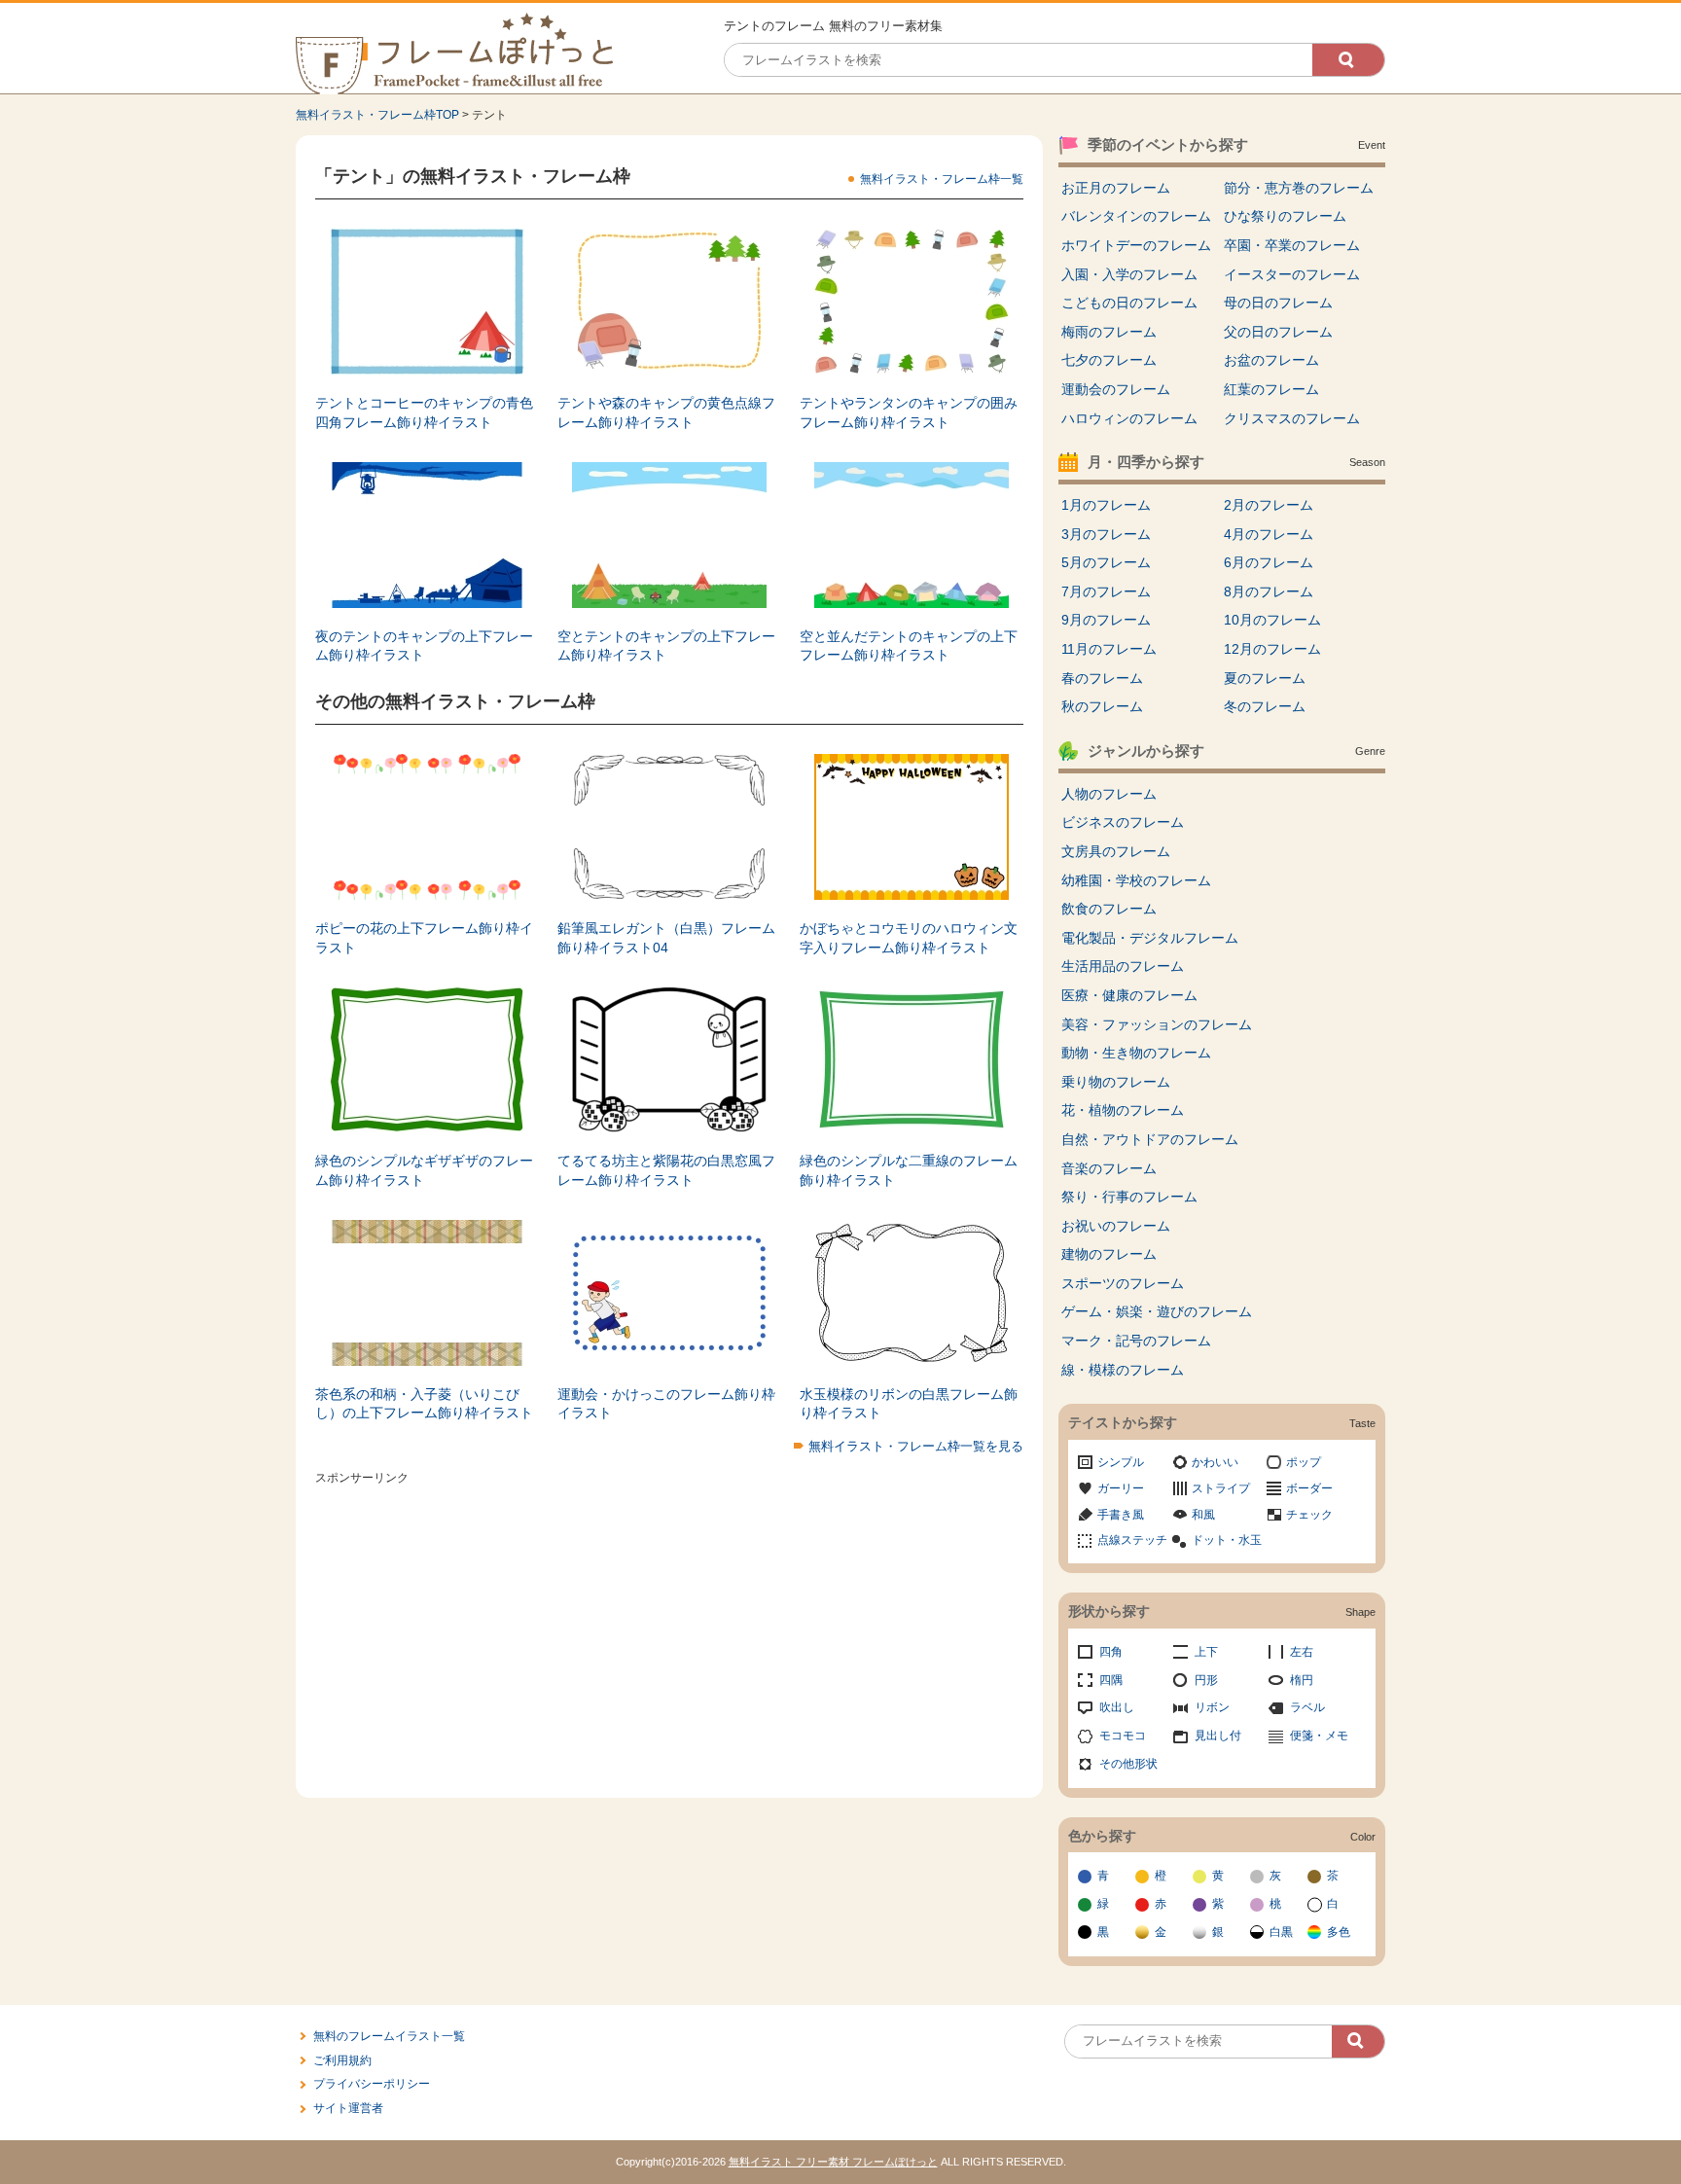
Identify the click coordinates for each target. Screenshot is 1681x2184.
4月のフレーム (1269, 534)
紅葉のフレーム (1271, 389)
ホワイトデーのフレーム (1136, 245)
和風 (1203, 1515)
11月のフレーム (1109, 649)
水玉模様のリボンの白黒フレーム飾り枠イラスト (909, 1404)
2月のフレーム (1269, 505)
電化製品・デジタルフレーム (1150, 938)
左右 (1302, 1652)
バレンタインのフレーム (1136, 216)
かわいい (1215, 1462)
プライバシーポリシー (372, 2084)
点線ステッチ (1132, 1540)
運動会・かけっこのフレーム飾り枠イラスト (666, 1404)
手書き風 (1121, 1515)
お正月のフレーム (1116, 188)
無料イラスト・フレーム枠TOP (377, 115)
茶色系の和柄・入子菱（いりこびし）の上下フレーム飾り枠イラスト (424, 1404)
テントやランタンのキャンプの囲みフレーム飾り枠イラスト (909, 412)
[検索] (1348, 60)
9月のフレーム (1106, 620)
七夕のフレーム (1109, 360)
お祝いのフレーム (1116, 1226)
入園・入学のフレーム (1129, 274)
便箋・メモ (1319, 1736)
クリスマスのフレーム (1292, 418)
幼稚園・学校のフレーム (1136, 880)
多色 (1339, 1932)
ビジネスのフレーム (1123, 822)
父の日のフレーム (1278, 332)
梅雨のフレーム (1109, 332)
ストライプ (1221, 1488)
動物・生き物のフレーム (1136, 1053)
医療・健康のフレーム (1129, 995)
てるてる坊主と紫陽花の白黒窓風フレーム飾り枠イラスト (666, 1170)
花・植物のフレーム (1123, 1110)
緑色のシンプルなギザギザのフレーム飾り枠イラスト (424, 1170)
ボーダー (1309, 1488)
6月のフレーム (1269, 562)
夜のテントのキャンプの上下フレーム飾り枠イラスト (424, 646)
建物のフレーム (1109, 1254)
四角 (1111, 1652)
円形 (1206, 1680)
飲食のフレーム (1109, 909)
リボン (1212, 1707)
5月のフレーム (1106, 562)
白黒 (1281, 1932)
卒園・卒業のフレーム (1292, 245)
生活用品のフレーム (1123, 966)
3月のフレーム (1106, 534)
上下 (1206, 1652)
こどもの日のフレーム (1129, 303)
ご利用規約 (342, 2060)
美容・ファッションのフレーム (1157, 1024)
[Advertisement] (669, 1628)
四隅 (1111, 1680)
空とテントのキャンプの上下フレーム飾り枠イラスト (666, 646)
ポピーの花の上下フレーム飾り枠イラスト (424, 938)
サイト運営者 (348, 2108)
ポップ (1304, 1462)
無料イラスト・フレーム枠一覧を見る (916, 1446)
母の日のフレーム (1278, 303)
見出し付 (1218, 1736)
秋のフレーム (1102, 706)
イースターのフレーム (1292, 274)
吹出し (1117, 1707)
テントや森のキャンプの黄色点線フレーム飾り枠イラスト (666, 412)
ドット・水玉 (1227, 1540)
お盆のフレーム (1271, 360)
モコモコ (1123, 1736)
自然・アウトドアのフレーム (1150, 1139)
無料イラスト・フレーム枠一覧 (942, 179)
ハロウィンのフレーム (1129, 418)
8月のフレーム (1269, 591)
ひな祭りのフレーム (1285, 216)
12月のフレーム (1272, 649)
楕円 (1302, 1680)
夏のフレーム (1265, 678)
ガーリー (1121, 1488)
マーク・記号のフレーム (1136, 1341)
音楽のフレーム (1109, 1168)
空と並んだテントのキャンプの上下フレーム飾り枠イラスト (909, 646)
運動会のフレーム (1116, 389)
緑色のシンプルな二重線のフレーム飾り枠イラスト (909, 1170)
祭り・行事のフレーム (1129, 1197)
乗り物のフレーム (1116, 1082)
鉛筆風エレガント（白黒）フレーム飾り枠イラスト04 (666, 938)
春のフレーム (1102, 678)
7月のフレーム (1106, 591)
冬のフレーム (1265, 706)
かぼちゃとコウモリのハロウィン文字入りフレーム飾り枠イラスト (909, 938)
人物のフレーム (1109, 794)
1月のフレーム (1106, 505)
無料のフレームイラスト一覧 (389, 2036)
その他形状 (1128, 1764)
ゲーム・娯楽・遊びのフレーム (1157, 1311)
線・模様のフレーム (1123, 1370)
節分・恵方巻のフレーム (1299, 188)
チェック (1309, 1515)
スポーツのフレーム (1123, 1283)
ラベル (1307, 1707)
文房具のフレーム (1116, 851)
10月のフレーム (1272, 620)
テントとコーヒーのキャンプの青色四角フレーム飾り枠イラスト (424, 412)
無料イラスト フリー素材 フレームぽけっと (833, 2162)
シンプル (1121, 1462)
